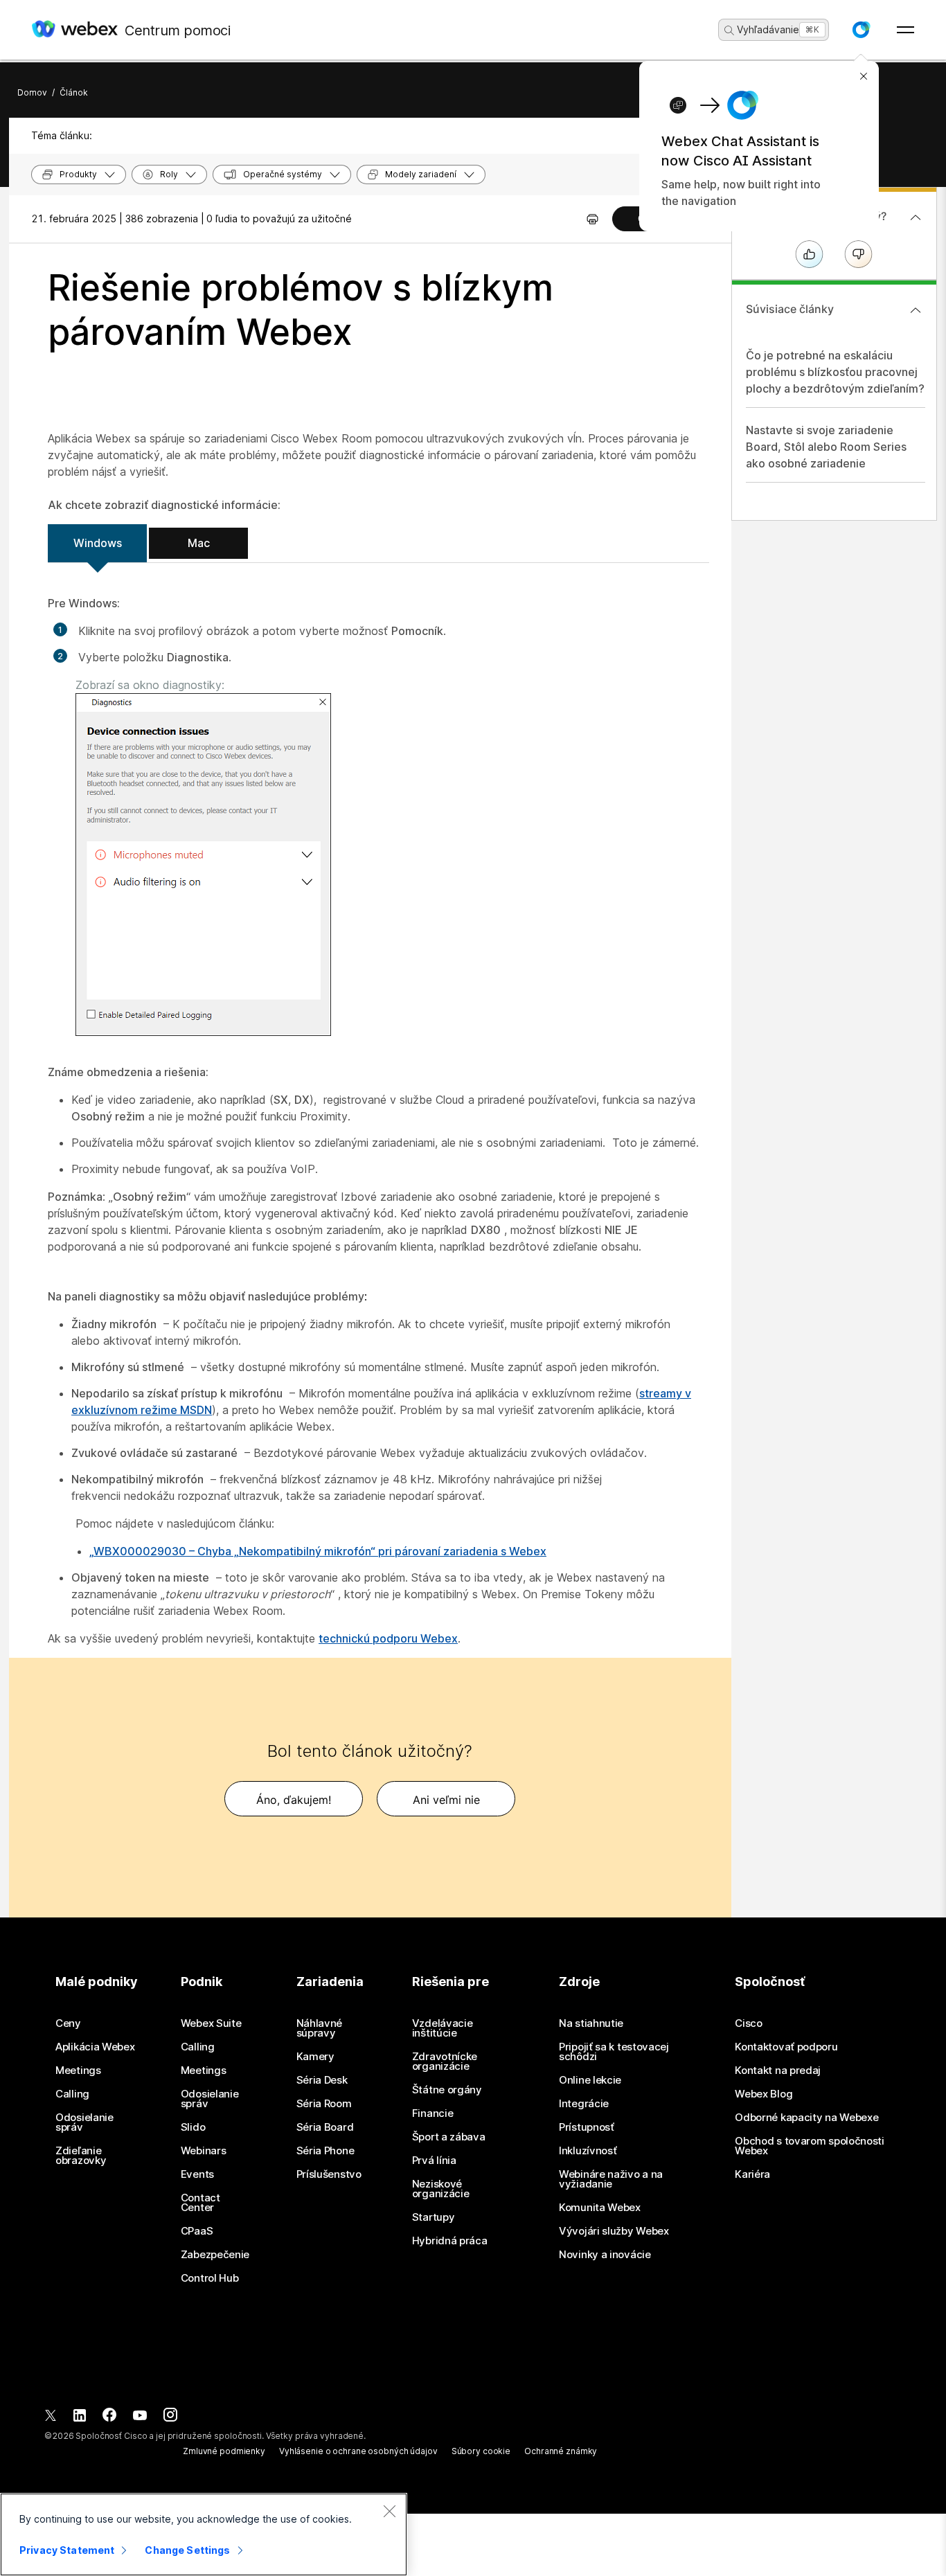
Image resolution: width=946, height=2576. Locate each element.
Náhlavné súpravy (320, 2028)
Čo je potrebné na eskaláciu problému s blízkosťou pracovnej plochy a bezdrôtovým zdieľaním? (835, 372)
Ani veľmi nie (446, 1800)
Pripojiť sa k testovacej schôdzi (614, 2052)
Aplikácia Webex (95, 2047)
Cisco (749, 2023)
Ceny (68, 2023)
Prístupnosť (587, 2127)
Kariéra (752, 2174)
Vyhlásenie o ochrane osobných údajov (358, 2451)
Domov (32, 92)
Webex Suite (211, 2023)
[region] (204, 2534)
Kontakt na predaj (778, 2070)
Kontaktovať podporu (786, 2047)
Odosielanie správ (84, 2122)
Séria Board (325, 2127)
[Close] (389, 2511)
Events (197, 2174)
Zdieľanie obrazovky (81, 2156)
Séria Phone (325, 2151)
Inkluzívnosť (588, 2151)
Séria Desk (322, 2080)
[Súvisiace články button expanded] (916, 310)
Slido (193, 2127)
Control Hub (210, 2278)
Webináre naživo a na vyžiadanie (611, 2179)
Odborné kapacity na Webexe (806, 2118)
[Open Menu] (905, 30)
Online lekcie (590, 2080)
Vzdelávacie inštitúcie (443, 2028)
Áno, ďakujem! (294, 1800)
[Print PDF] (592, 219)
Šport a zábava (449, 2137)
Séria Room (324, 2104)
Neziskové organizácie (441, 2189)
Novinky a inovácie (605, 2255)
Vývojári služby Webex (614, 2231)
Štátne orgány (447, 2090)
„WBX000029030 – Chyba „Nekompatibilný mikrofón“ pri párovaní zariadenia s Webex (318, 1551)
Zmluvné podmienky (224, 2451)
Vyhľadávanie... (772, 29)
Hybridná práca (450, 2241)
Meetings (78, 2070)
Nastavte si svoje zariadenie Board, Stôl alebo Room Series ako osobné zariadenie (826, 447)
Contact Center (200, 2203)
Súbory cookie (481, 2451)
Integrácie (584, 2104)
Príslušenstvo (329, 2174)
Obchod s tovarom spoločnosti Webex (810, 2146)
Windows (98, 543)
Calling (72, 2094)
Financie (433, 2113)
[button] (861, 30)
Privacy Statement (67, 2550)
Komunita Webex (600, 2208)
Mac (199, 543)
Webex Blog (764, 2094)
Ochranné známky (561, 2451)
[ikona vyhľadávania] (729, 30)
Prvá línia (434, 2161)
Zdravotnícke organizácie (445, 2061)
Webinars (204, 2151)
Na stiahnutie (591, 2023)
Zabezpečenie (215, 2255)
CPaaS (197, 2231)
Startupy (434, 2217)
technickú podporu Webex (388, 1638)
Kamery (315, 2057)
